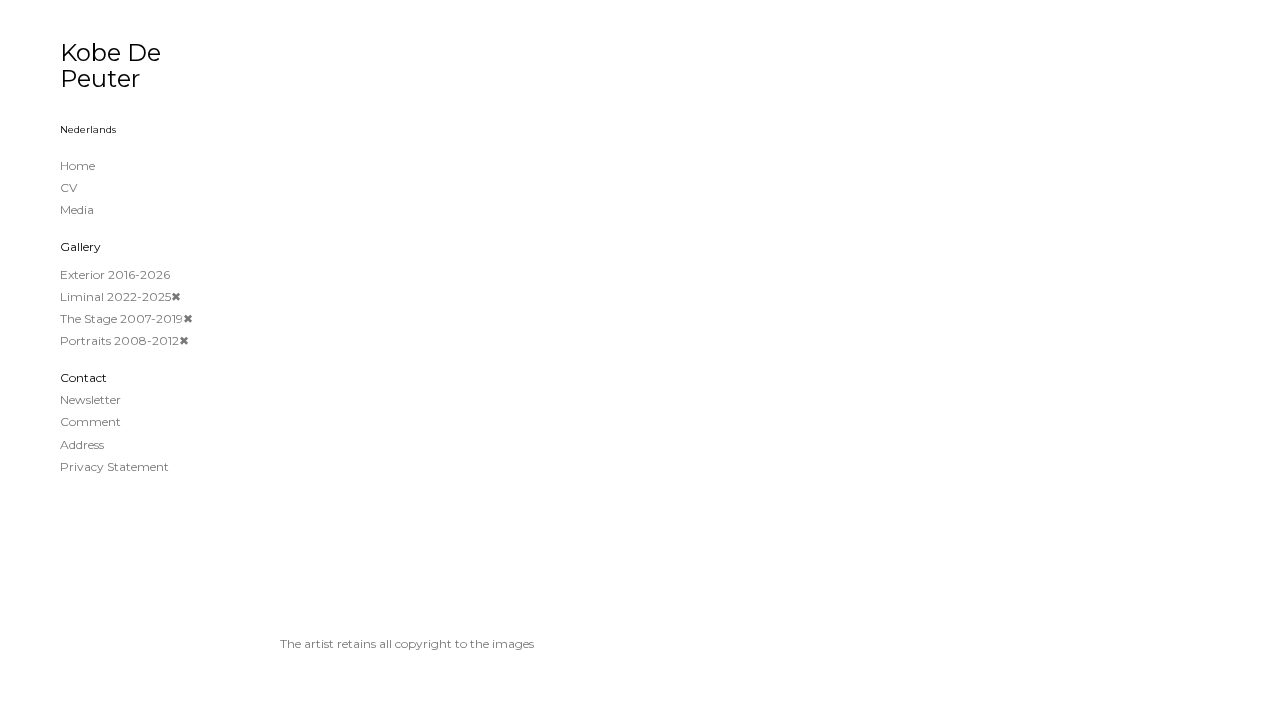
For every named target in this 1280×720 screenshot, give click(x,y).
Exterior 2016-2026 (115, 274)
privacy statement (114, 466)
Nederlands (88, 129)
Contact (83, 377)
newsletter (90, 399)
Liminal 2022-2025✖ (120, 296)
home (77, 165)
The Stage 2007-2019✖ (126, 318)
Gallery (80, 246)
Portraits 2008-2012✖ (124, 340)
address (82, 444)
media (77, 209)
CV (68, 187)
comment (90, 421)
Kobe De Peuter (110, 65)
